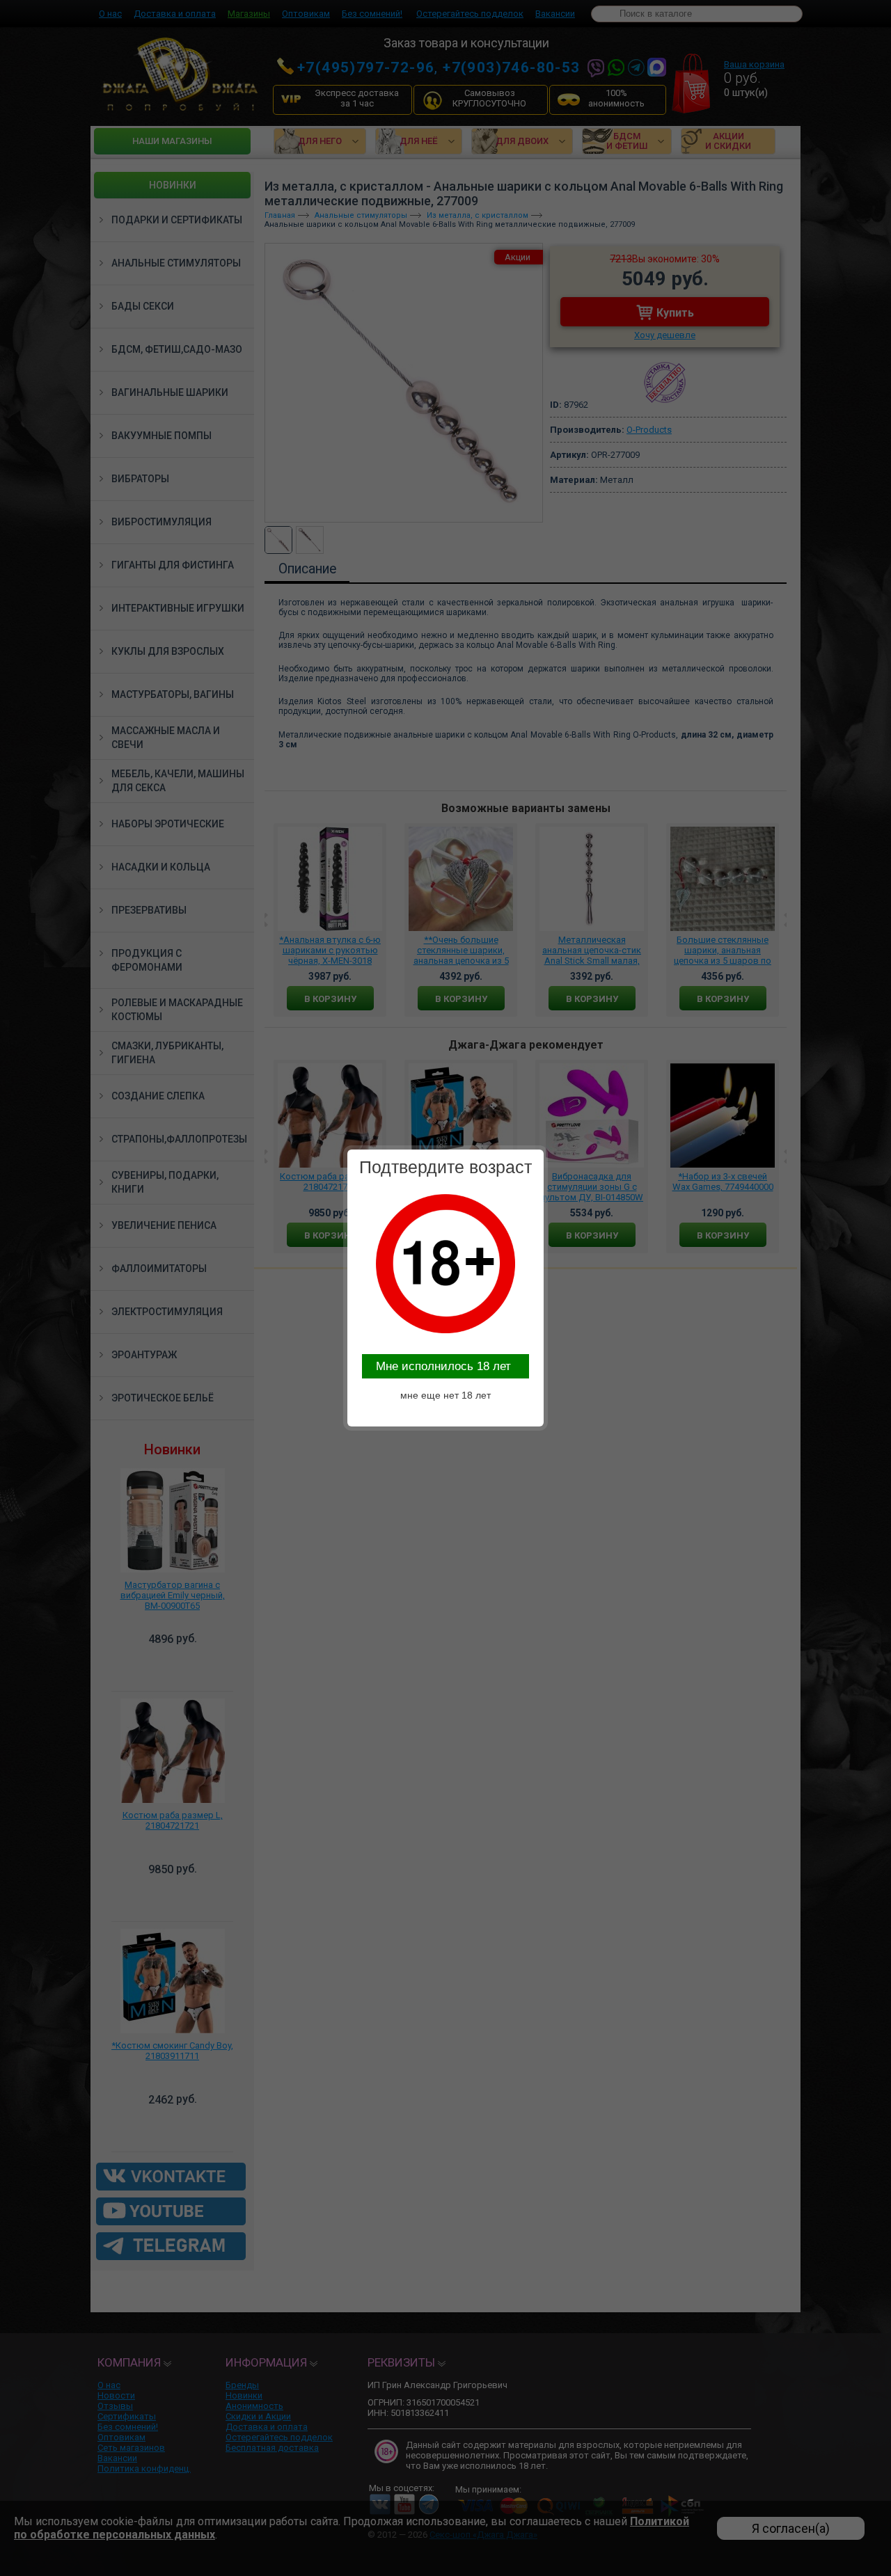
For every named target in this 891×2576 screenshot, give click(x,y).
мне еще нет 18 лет (445, 1395)
